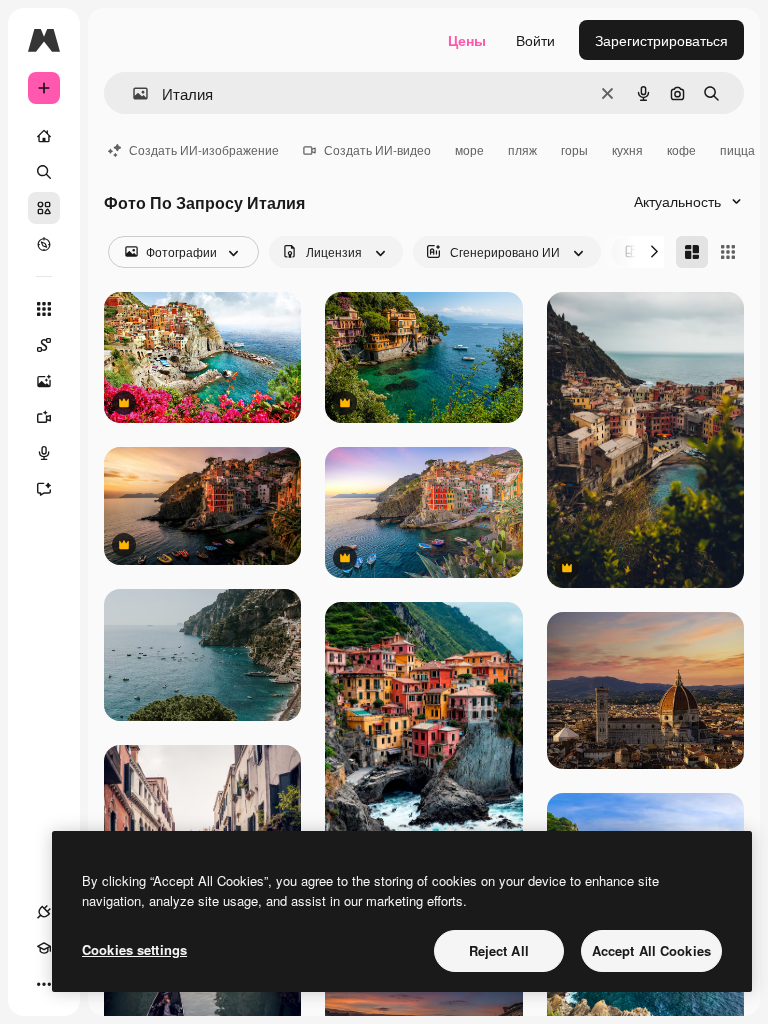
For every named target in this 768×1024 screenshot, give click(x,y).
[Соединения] (44, 912)
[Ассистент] (44, 489)
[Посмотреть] (44, 244)
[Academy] (44, 948)
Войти (535, 40)
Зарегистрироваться (661, 40)
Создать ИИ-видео (377, 149)
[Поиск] (44, 172)
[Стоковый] (44, 208)
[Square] (728, 252)
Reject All (499, 950)
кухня (627, 149)
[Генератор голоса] (44, 453)
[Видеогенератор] (44, 417)
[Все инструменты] (44, 309)
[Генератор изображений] (44, 381)
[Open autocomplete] (132, 93)
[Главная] (44, 136)
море (469, 149)
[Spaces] (44, 345)
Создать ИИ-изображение (204, 149)
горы (574, 149)
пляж (522, 149)
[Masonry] (692, 252)
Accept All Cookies (651, 950)
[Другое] (44, 984)
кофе (681, 149)
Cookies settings (134, 949)
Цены (467, 40)
